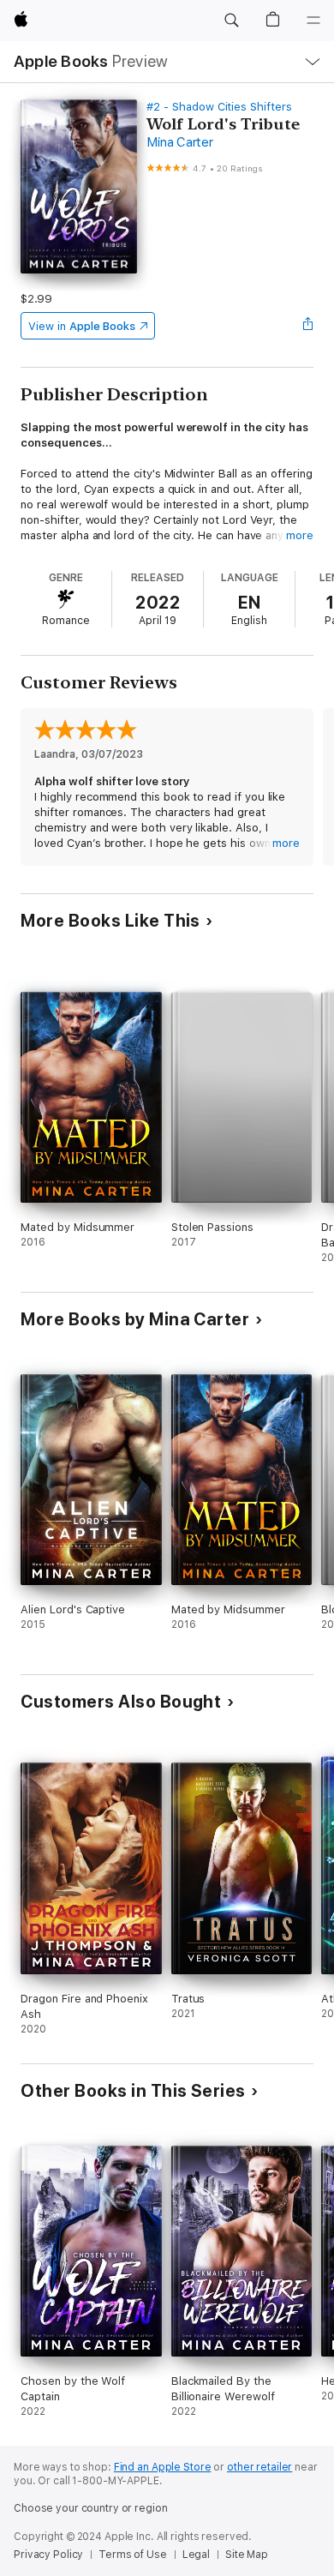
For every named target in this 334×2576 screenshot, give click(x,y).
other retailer (259, 2467)
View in (82, 326)
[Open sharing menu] (308, 326)
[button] (231, 21)
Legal (196, 2555)
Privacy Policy (48, 2555)
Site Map (247, 2555)
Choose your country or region (91, 2508)
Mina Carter (179, 142)
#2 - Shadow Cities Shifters (219, 107)
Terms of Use (133, 2555)
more (300, 535)
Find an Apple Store (163, 2467)
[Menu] (313, 21)
